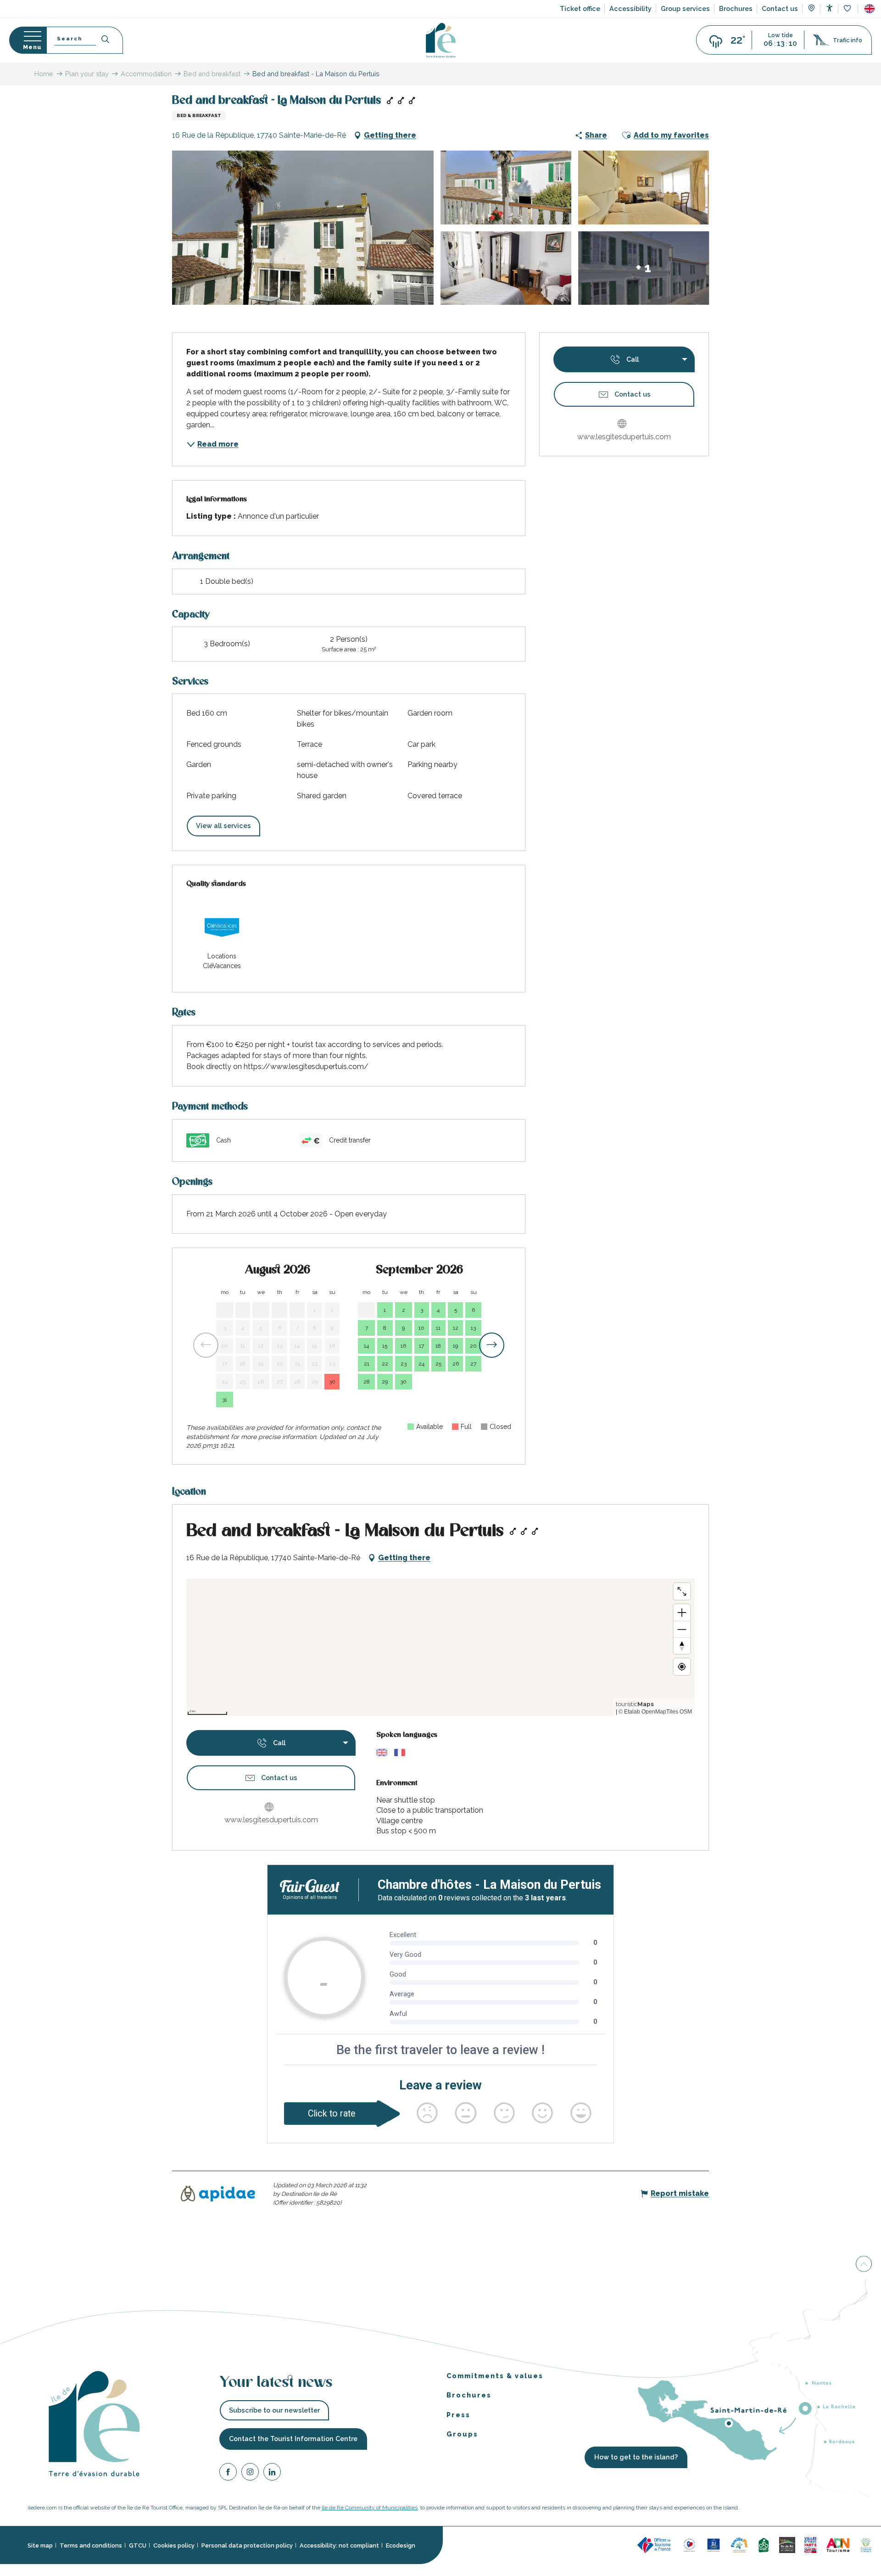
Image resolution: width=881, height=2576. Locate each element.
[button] (870, 9)
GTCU (138, 2545)
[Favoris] (848, 9)
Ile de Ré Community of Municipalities (370, 2508)
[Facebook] (228, 2473)
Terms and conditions (91, 2545)
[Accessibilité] (829, 8)
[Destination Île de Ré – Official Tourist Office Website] (441, 40)
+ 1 (644, 268)
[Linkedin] (272, 2473)
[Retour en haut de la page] (864, 2265)
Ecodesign (401, 2545)
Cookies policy (174, 2545)
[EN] (870, 9)
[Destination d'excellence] (689, 2545)
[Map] (811, 9)
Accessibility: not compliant (339, 2545)
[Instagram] (250, 2473)
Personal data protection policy (247, 2545)
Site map (40, 2545)
